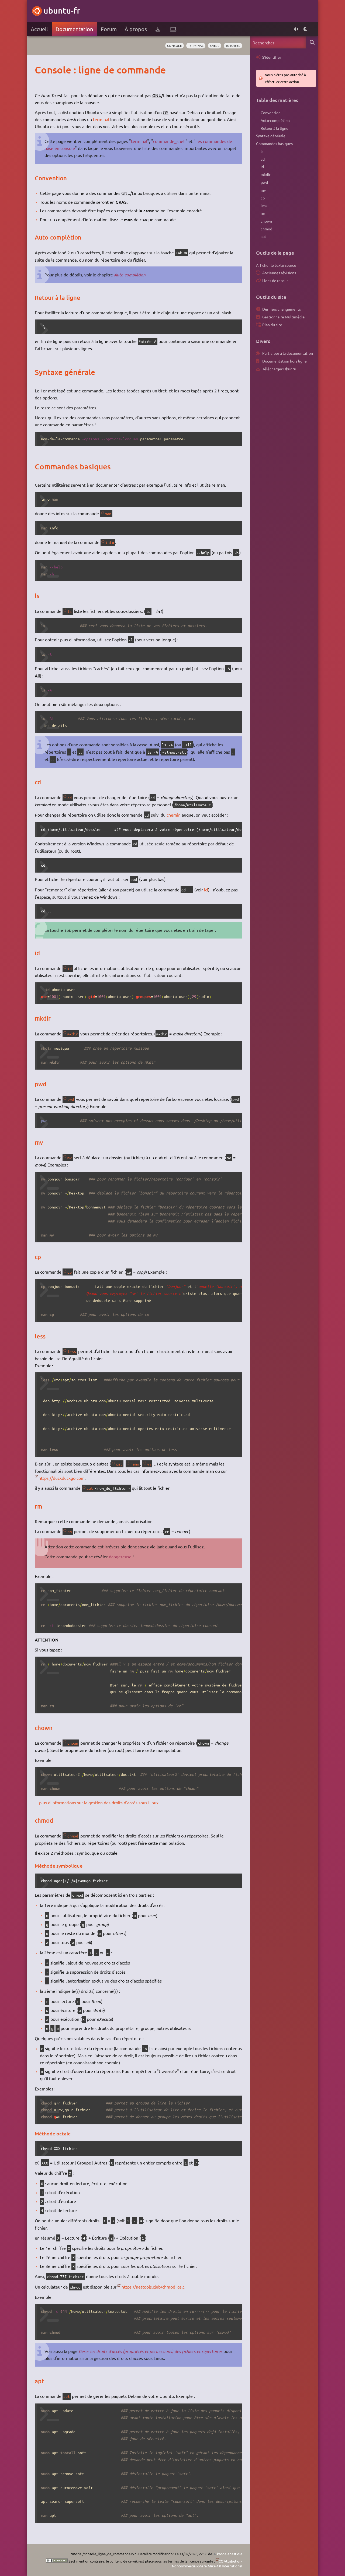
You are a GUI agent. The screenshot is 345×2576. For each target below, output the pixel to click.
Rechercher (312, 42)
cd (70, 797)
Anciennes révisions (279, 273)
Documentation (74, 29)
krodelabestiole (230, 2554)
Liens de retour (275, 280)
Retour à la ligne (275, 128)
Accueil (39, 29)
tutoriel (233, 45)
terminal (196, 45)
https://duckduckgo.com (62, 1478)
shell (215, 45)
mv (70, 1158)
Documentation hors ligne (284, 361)
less (72, 1351)
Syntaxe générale (271, 136)
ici (206, 890)
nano (135, 1464)
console (175, 45)
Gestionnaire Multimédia (283, 317)
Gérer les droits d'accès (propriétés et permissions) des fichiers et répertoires (151, 2351)
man (108, 514)
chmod (73, 1836)
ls (70, 611)
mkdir (73, 1034)
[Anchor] (40, 70)
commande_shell (169, 141)
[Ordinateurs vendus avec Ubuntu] (173, 29)
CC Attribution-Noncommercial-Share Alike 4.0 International (207, 2563)
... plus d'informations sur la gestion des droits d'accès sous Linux (97, 1802)
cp (70, 1272)
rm (70, 1531)
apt (67, 2396)
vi (149, 1464)
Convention (271, 113)
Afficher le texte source (276, 265)
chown (73, 1743)
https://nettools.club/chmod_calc (153, 2287)
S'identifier (272, 57)
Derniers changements (282, 309)
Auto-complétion (130, 275)
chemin (174, 815)
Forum (109, 29)
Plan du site (272, 325)
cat (119, 1464)
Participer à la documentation (288, 353)
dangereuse (120, 1556)
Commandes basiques (274, 143)
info (110, 542)
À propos (136, 29)
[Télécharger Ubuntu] (158, 29)
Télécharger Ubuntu (279, 369)
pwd (71, 1099)
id (70, 968)
